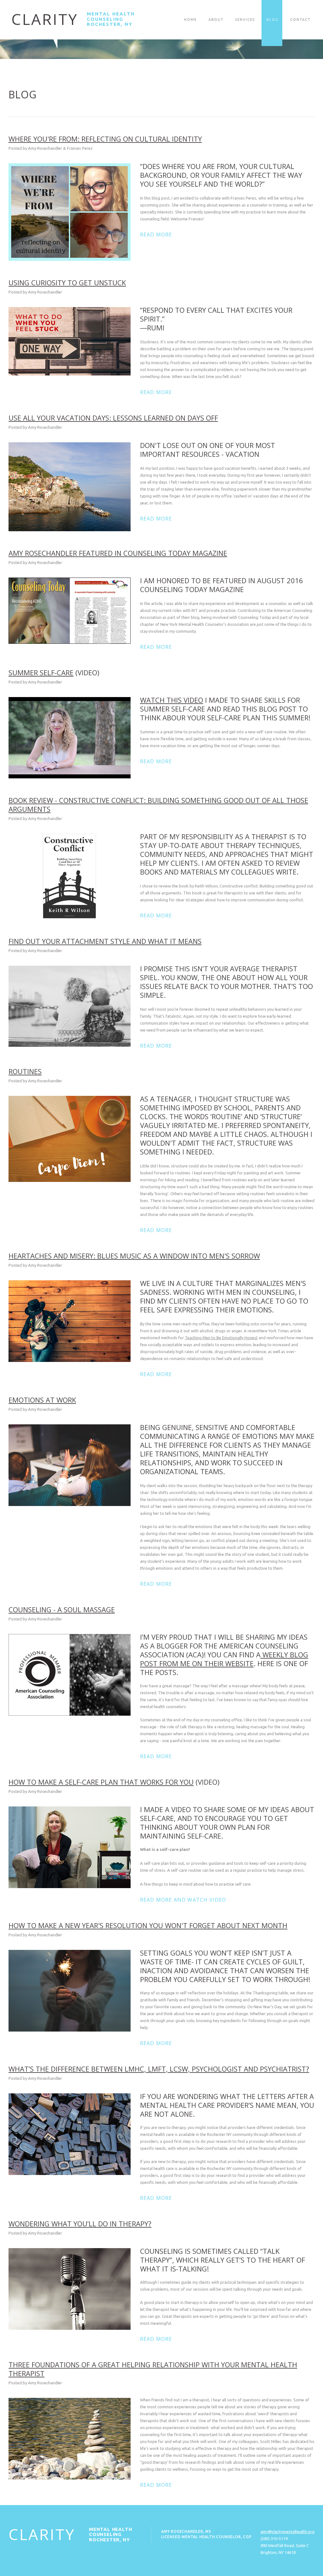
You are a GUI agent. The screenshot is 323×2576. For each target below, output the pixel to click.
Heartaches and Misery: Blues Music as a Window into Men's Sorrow (134, 1256)
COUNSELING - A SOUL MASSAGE (62, 1609)
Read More (156, 235)
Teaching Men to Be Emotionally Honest (221, 1338)
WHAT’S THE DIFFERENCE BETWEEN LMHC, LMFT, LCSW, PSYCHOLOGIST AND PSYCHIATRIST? (159, 2069)
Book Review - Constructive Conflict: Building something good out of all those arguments (158, 805)
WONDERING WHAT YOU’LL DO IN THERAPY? (80, 2224)
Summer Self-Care (41, 672)
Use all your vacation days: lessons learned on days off (113, 418)
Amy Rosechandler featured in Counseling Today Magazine (118, 553)
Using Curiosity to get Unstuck (67, 282)
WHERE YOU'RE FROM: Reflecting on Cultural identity (105, 139)
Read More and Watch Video (183, 1900)
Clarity (45, 19)
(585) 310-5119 (274, 2538)
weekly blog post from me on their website (224, 1659)
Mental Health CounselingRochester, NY (111, 19)
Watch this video (172, 700)
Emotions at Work (42, 1400)
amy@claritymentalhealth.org (288, 2532)
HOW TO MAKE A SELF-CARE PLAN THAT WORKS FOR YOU (101, 1782)
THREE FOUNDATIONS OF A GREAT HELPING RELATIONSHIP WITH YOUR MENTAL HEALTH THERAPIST (153, 2369)
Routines (25, 1071)
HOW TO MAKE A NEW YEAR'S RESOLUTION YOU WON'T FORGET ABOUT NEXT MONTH (148, 1925)
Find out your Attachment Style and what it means (105, 941)
